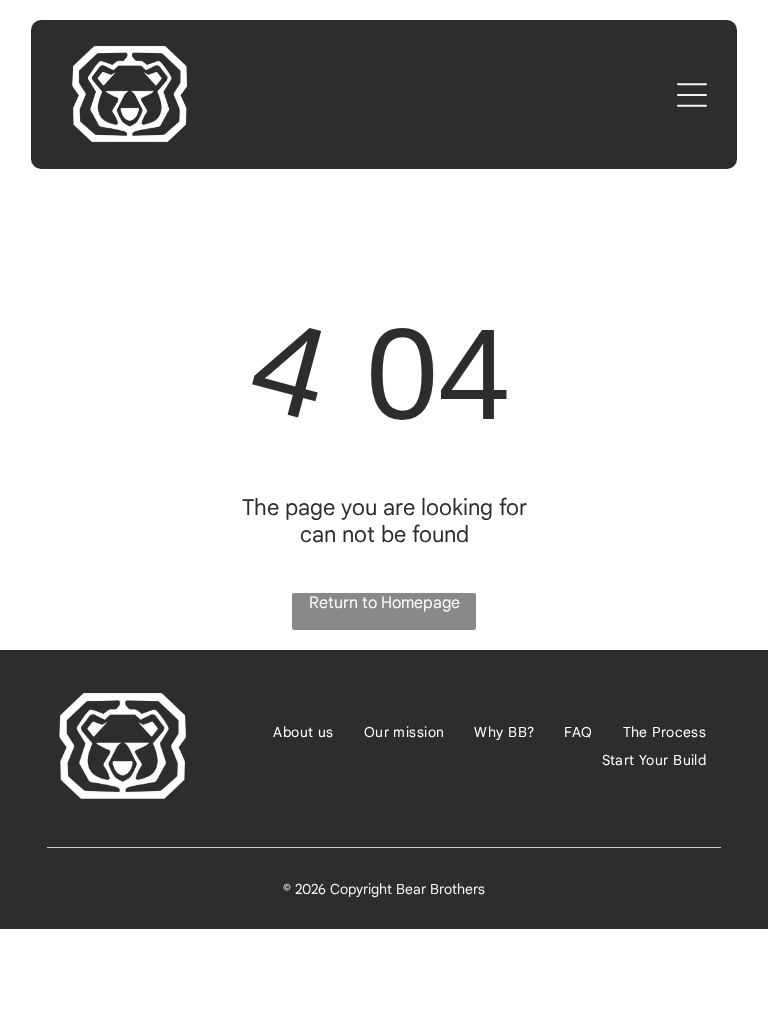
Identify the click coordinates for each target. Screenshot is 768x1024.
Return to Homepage (384, 603)
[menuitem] (303, 732)
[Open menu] (692, 95)
